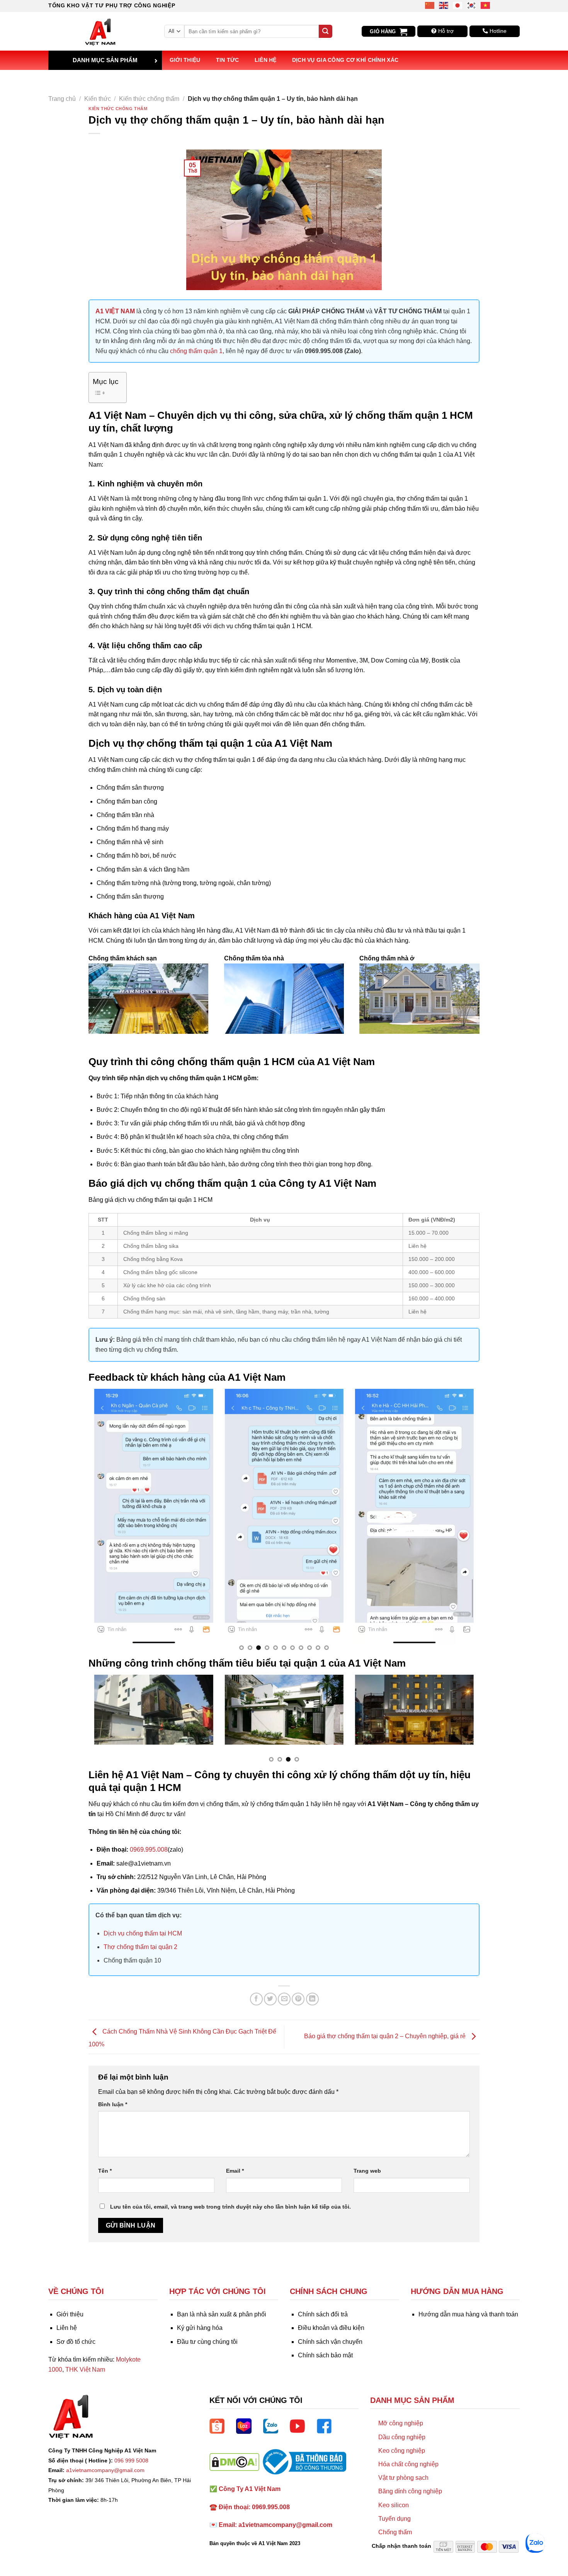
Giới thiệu (185, 60)
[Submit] (325, 31)
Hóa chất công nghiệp (408, 2464)
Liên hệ (266, 60)
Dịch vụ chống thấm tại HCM (143, 1933)
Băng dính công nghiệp (410, 2491)
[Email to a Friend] (284, 1999)
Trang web (367, 2171)
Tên (105, 2171)
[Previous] (106, 1523)
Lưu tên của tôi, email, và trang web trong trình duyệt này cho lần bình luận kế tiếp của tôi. (230, 2207)
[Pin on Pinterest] (298, 1999)
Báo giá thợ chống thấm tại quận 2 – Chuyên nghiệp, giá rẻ (386, 2037)
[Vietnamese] (486, 5)
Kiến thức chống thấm (149, 99)
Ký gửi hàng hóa (200, 2328)
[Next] (462, 1523)
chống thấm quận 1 (196, 351)
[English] (444, 5)
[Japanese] (458, 5)
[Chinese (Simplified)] (430, 5)
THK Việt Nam (85, 2370)
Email (235, 2171)
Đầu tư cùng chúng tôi (207, 2342)
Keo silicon (394, 2505)
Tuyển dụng (395, 2519)
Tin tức (228, 60)
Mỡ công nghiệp (401, 2423)
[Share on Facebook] (256, 1999)
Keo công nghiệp (402, 2451)
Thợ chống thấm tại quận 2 (140, 1947)
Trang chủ (62, 99)
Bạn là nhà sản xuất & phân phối (222, 2314)
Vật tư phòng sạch (403, 2478)
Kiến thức (98, 99)
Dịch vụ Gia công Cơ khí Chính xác (345, 60)
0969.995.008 (149, 1850)
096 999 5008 (131, 2460)
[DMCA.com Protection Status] (234, 2461)
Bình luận (113, 2104)
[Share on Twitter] (270, 1999)
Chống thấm (395, 2532)
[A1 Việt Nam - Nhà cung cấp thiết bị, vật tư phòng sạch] (100, 31)
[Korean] (472, 5)
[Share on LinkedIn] (312, 1999)
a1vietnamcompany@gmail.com (105, 2470)
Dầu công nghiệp (402, 2437)
